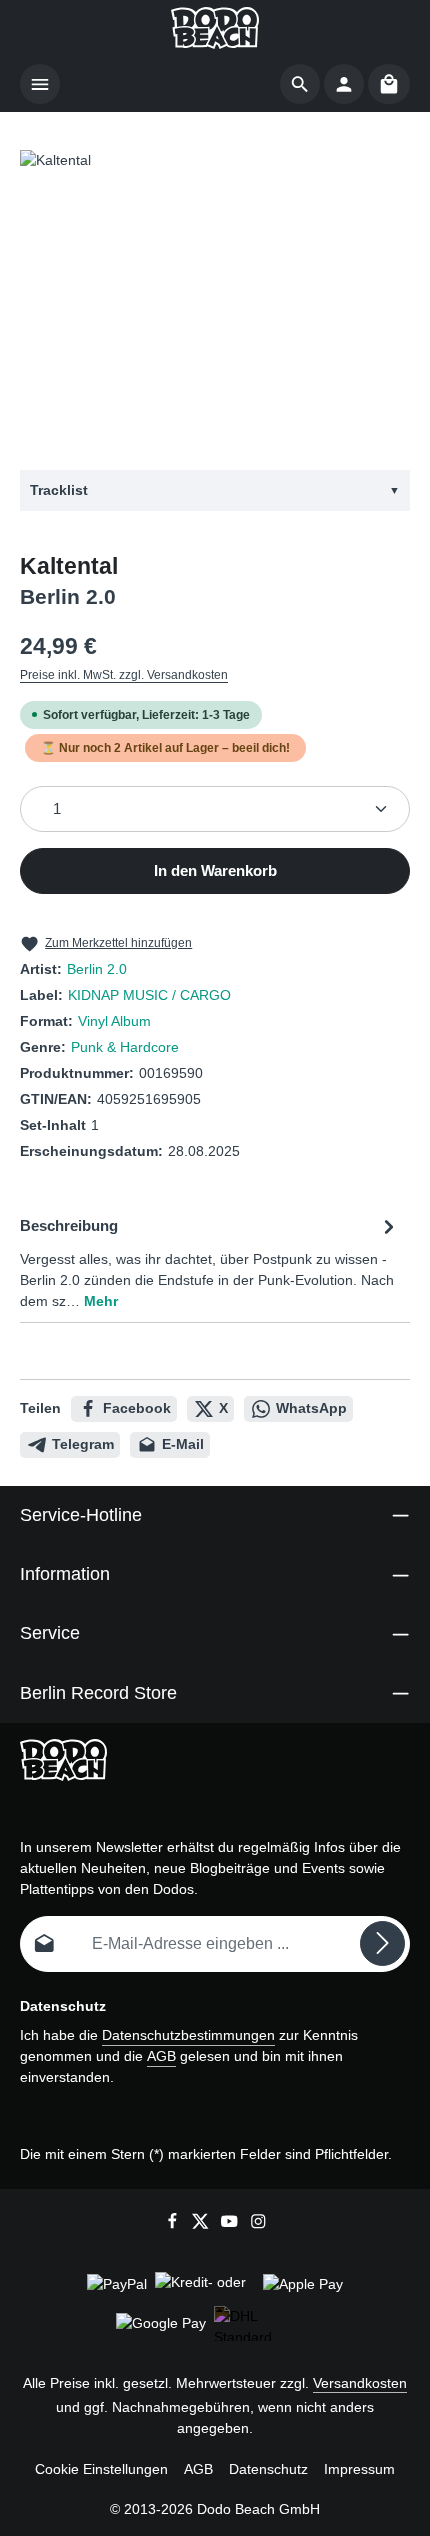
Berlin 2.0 (97, 969)
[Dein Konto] (344, 84)
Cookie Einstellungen (101, 2469)
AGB (161, 2056)
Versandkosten (360, 2383)
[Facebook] (174, 2225)
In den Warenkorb (215, 871)
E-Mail (183, 1444)
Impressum (359, 2469)
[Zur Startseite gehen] (214, 28)
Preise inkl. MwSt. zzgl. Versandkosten (124, 675)
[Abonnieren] (382, 1943)
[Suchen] (300, 84)
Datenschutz (268, 2469)
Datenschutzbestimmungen (188, 2035)
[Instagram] (258, 2225)
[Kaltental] (215, 300)
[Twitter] (202, 2225)
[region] (215, 300)
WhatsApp (311, 1408)
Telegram (83, 1444)
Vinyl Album (114, 1021)
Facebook (137, 1408)
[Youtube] (231, 2225)
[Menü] (40, 84)
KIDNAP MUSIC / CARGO (149, 995)
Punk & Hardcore (125, 1047)
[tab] (210, 1261)
